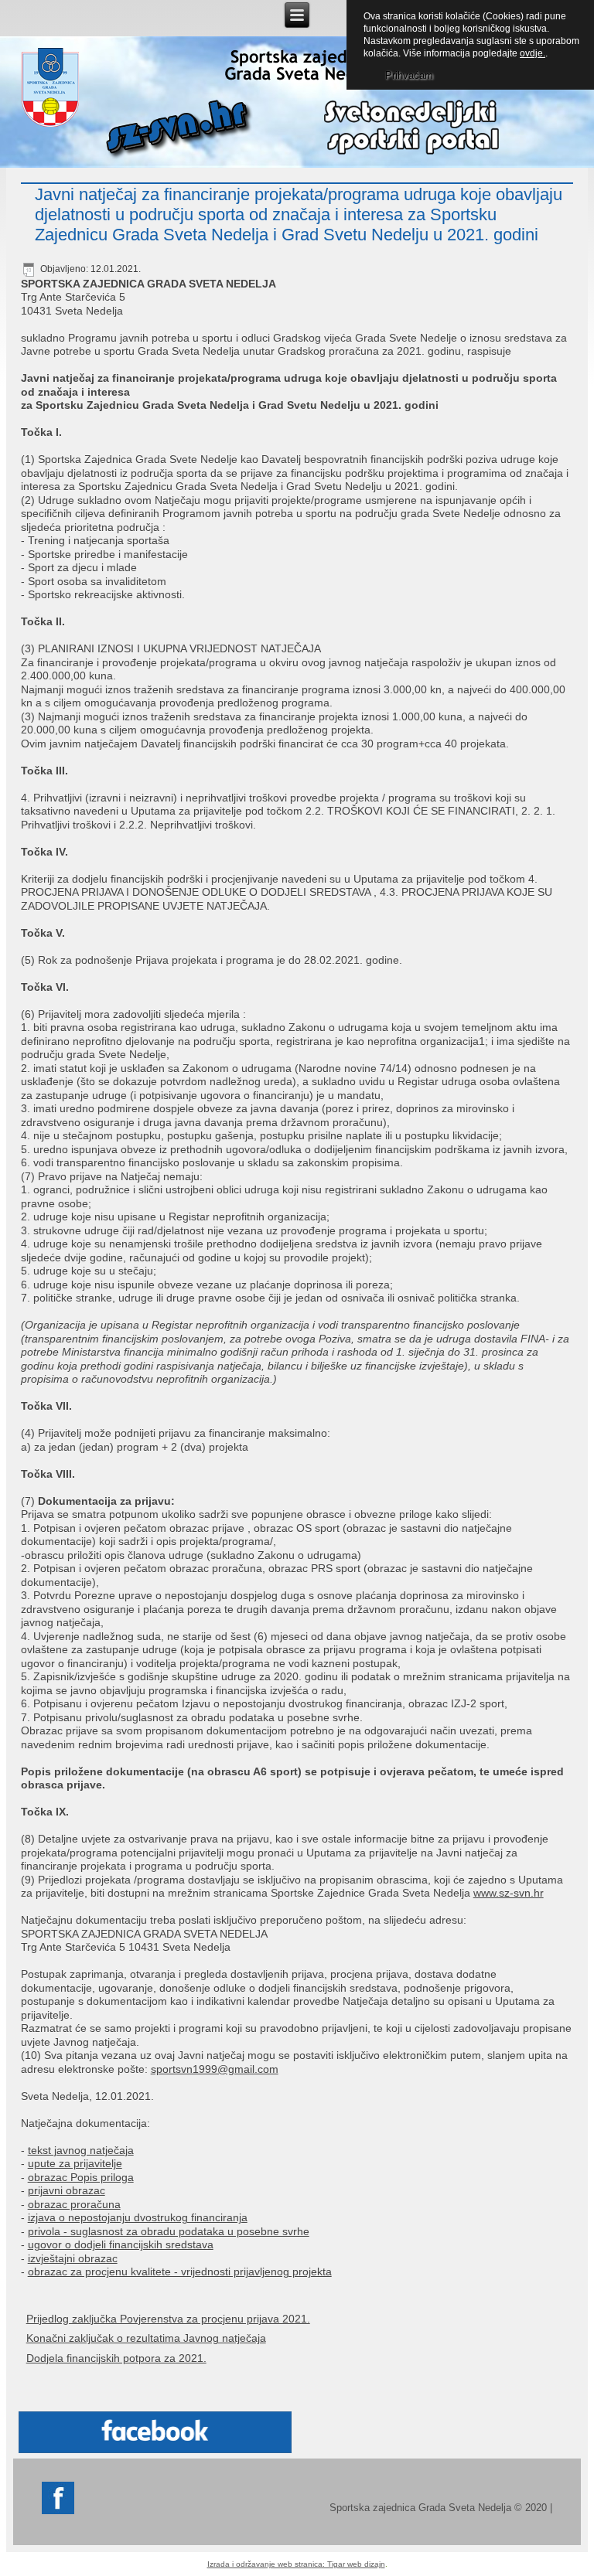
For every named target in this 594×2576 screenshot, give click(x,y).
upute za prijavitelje (75, 2163)
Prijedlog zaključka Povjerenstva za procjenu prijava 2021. (168, 2319)
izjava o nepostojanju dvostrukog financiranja (138, 2217)
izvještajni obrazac (73, 2258)
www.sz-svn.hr (509, 1893)
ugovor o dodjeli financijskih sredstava (121, 2244)
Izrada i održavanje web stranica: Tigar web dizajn (296, 2564)
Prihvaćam (409, 75)
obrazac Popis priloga (81, 2177)
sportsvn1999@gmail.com (215, 2069)
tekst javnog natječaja (81, 2150)
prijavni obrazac (67, 2190)
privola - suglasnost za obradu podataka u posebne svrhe (169, 2231)
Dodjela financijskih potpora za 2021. (116, 2358)
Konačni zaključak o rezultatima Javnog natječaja (146, 2338)
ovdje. (533, 53)
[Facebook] (58, 2511)
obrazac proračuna (74, 2204)
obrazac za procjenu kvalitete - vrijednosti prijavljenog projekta (180, 2271)
